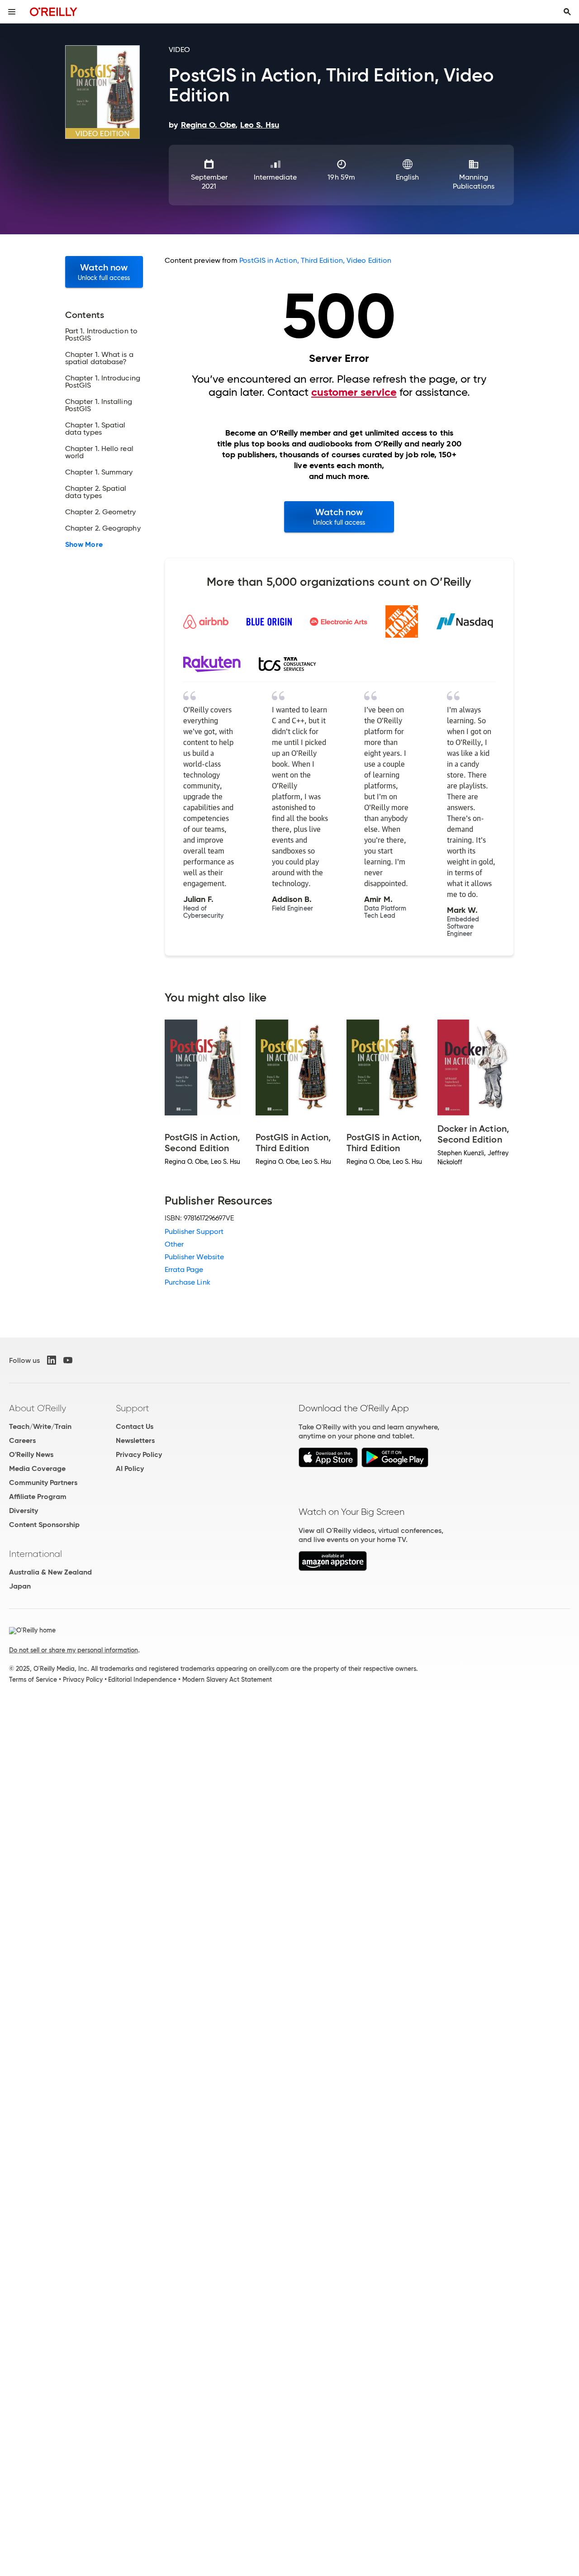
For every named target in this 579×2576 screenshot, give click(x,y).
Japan (20, 1586)
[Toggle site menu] (12, 12)
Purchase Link (187, 1282)
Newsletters (135, 1440)
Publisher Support (194, 1231)
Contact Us (135, 1426)
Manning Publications (474, 182)
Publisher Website (194, 1257)
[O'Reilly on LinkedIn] (52, 1360)
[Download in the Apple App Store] (328, 1465)
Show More (84, 545)
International (36, 1554)
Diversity (24, 1511)
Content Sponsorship (44, 1525)
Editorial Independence (142, 1679)
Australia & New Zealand (50, 1572)
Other (174, 1244)
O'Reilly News (31, 1454)
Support (133, 1408)
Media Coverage (37, 1468)
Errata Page (184, 1269)
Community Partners (43, 1483)
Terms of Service (33, 1679)
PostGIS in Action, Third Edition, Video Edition (315, 260)
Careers (22, 1440)
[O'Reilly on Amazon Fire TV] (333, 1568)
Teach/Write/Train (40, 1426)
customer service (354, 392)
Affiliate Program (38, 1497)
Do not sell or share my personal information (74, 1650)
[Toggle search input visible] (567, 12)
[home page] (54, 12)
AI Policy (130, 1468)
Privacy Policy (139, 1454)
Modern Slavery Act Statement (227, 1679)
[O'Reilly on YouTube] (68, 1360)
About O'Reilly (38, 1408)
